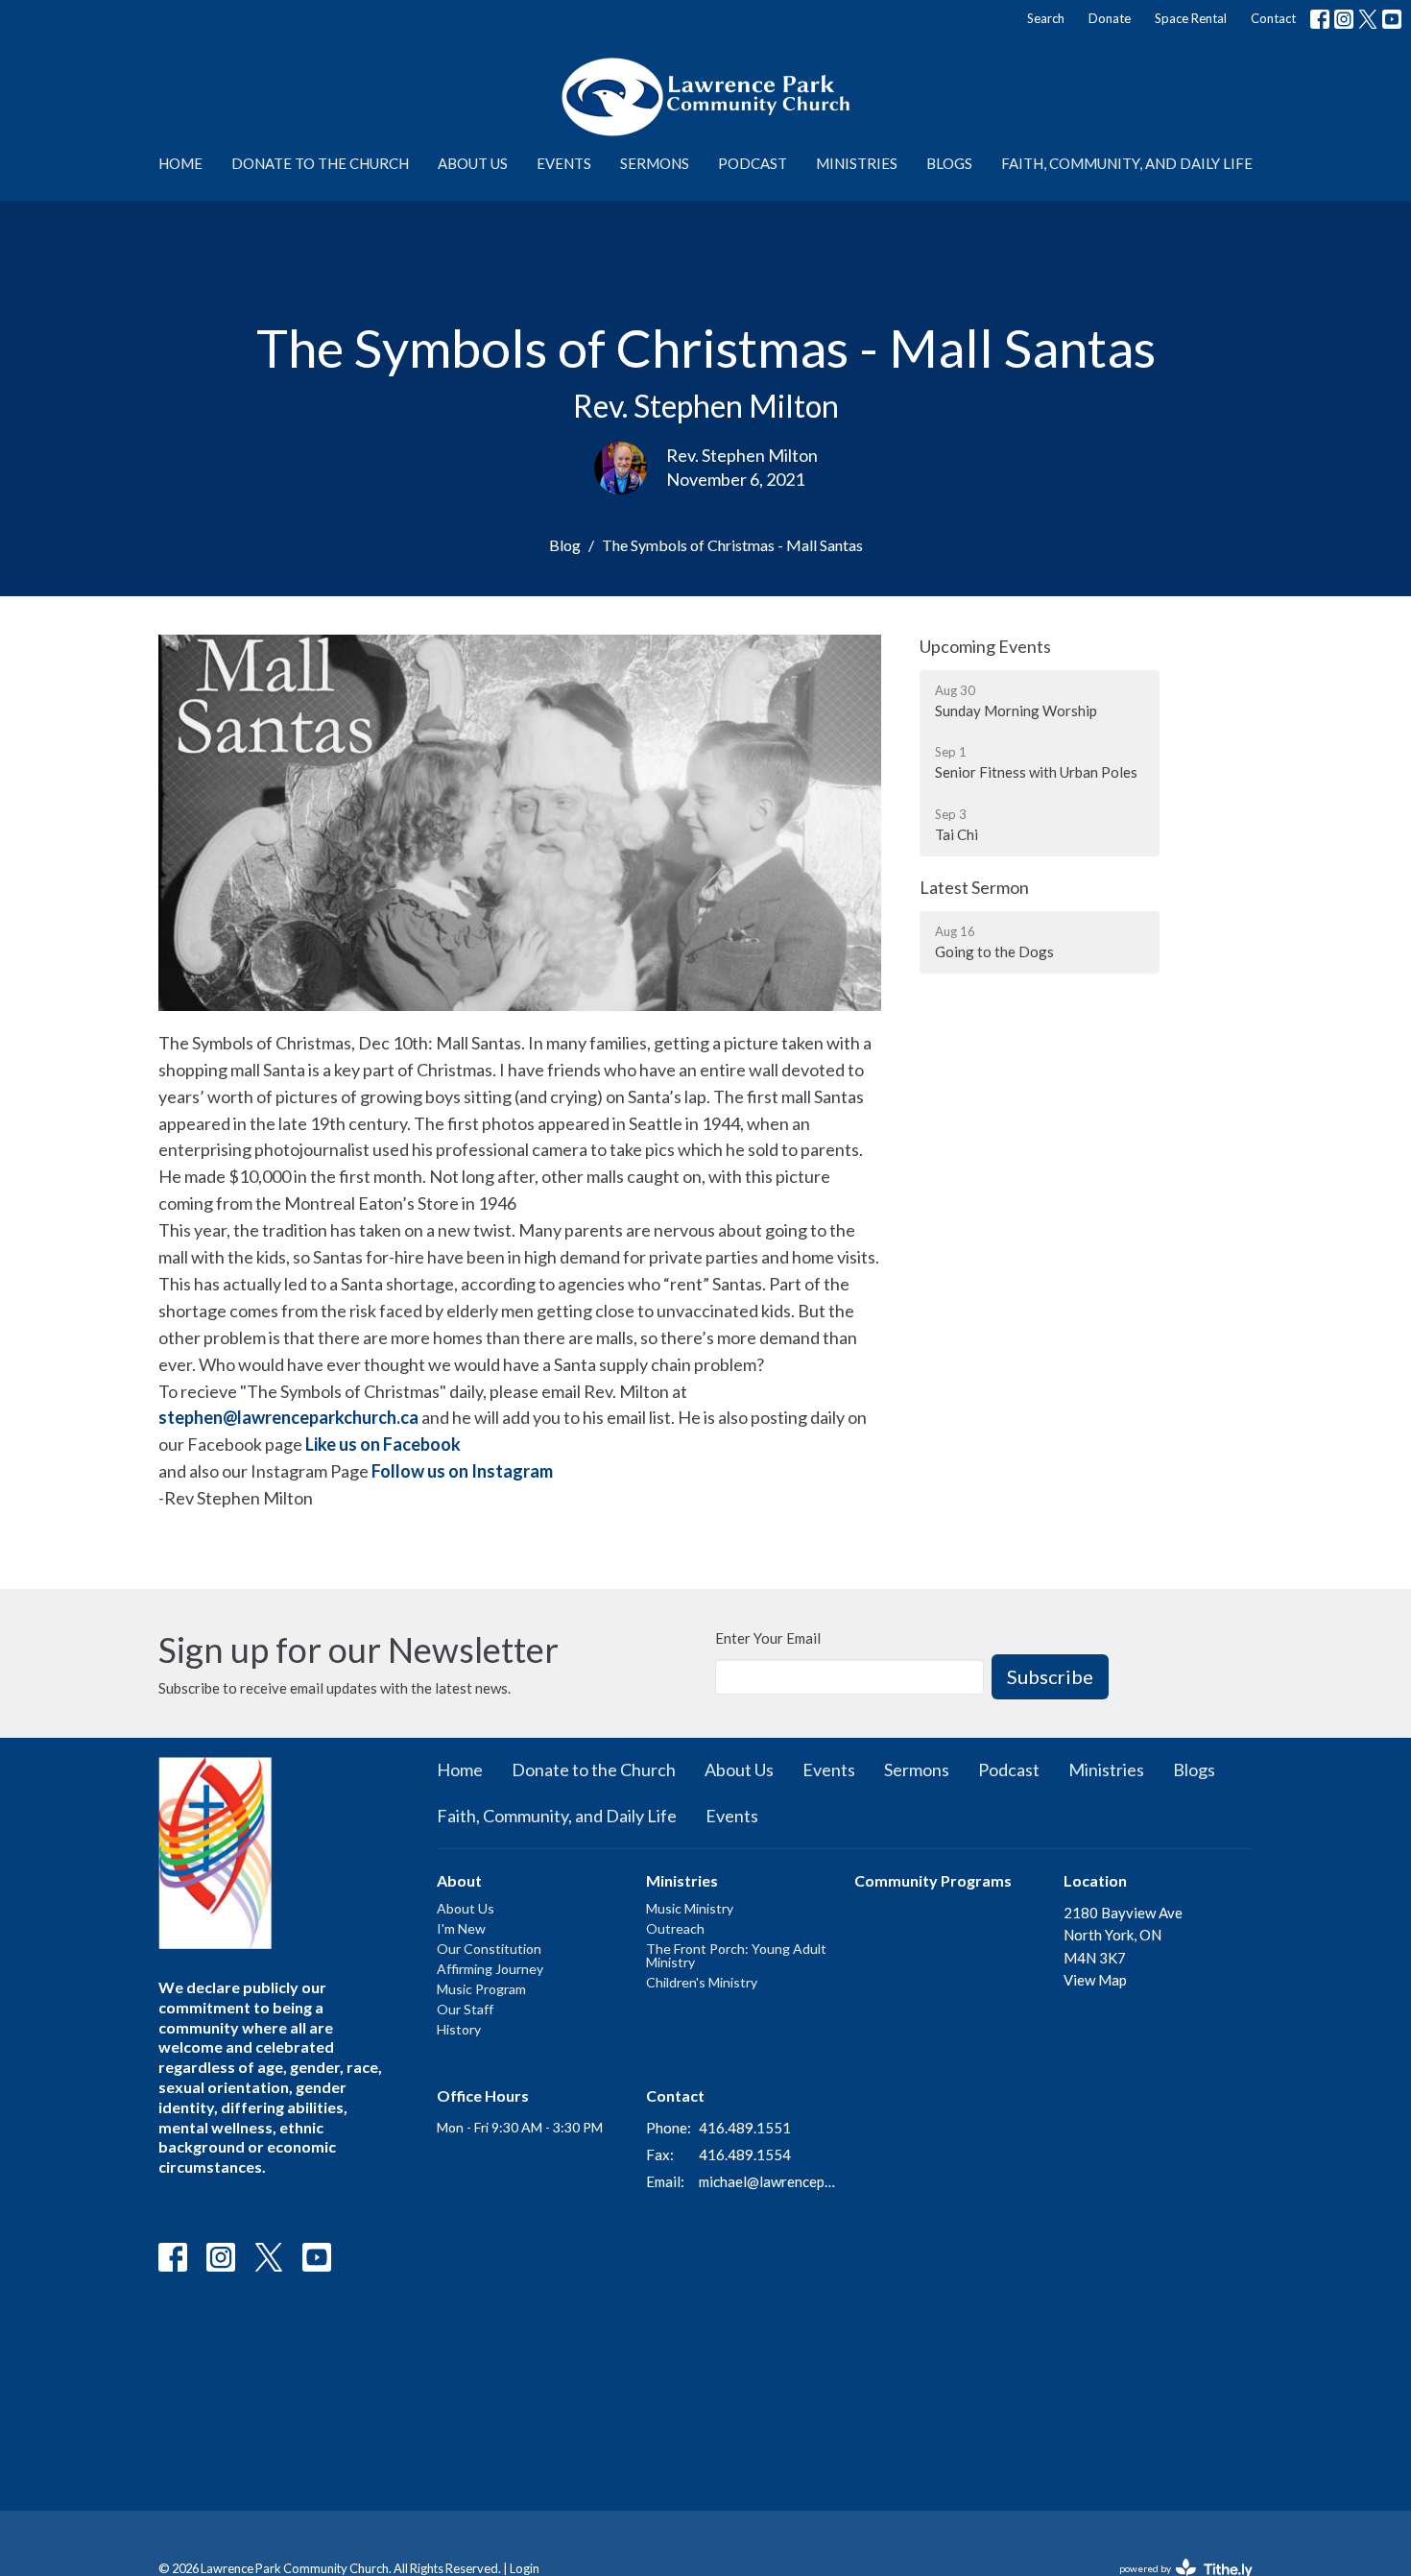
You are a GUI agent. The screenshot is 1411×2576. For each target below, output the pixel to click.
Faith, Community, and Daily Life (1127, 163)
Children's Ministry (702, 1982)
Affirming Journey (490, 1969)
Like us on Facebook (383, 1444)
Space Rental (1191, 18)
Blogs (949, 163)
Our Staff (465, 2009)
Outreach (675, 1928)
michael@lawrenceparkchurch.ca (767, 2181)
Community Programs (933, 1880)
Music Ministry (690, 1908)
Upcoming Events (985, 646)
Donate (1110, 18)
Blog (565, 545)
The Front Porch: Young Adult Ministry (736, 1955)
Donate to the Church (320, 163)
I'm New (461, 1928)
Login (525, 2568)
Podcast (753, 163)
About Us (473, 163)
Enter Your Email (768, 1638)
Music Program (481, 1989)
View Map (1095, 1980)
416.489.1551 (745, 2128)
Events (564, 163)
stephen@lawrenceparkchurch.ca (288, 1417)
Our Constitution (489, 1949)
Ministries (857, 163)
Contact (1273, 18)
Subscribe (1050, 1676)
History (459, 2029)
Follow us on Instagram (462, 1471)
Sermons (655, 163)
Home (180, 163)
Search (1046, 18)
